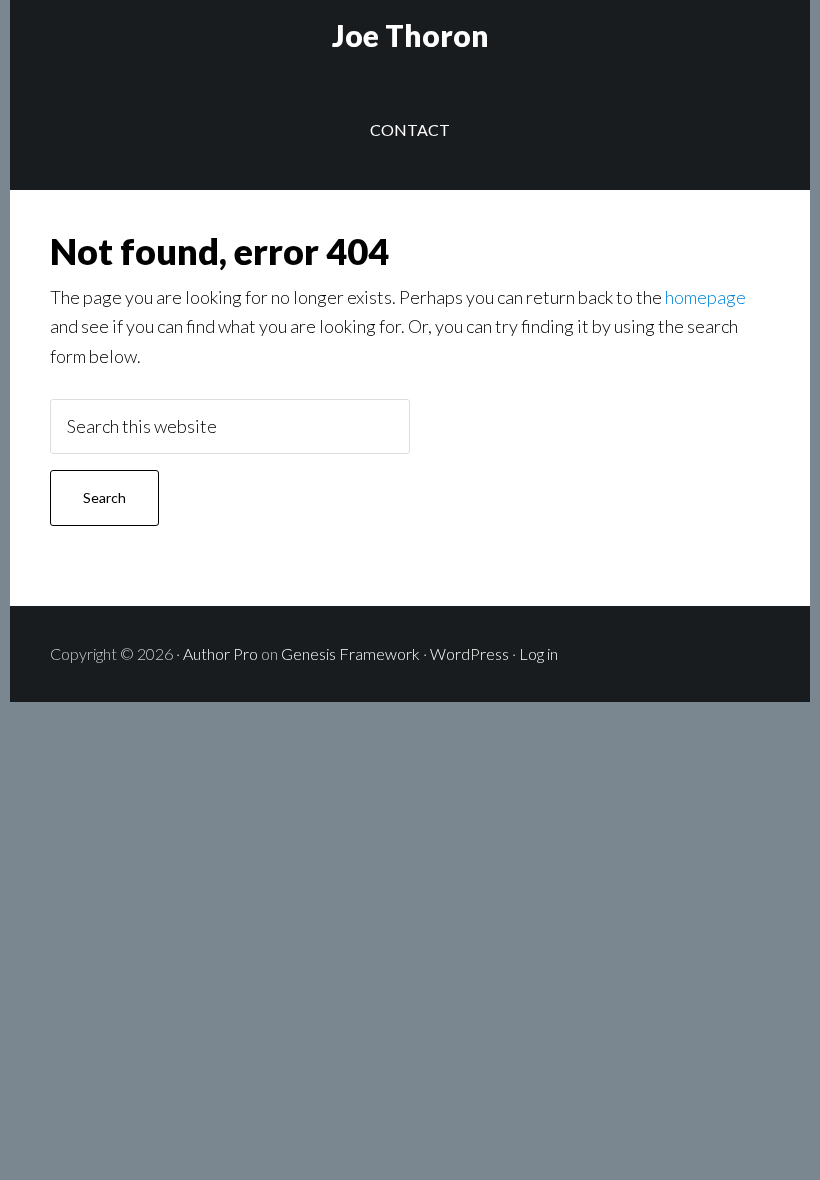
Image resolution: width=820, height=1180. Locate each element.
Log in (538, 653)
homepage (705, 297)
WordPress (469, 653)
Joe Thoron (410, 35)
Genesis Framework (350, 653)
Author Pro (220, 653)
